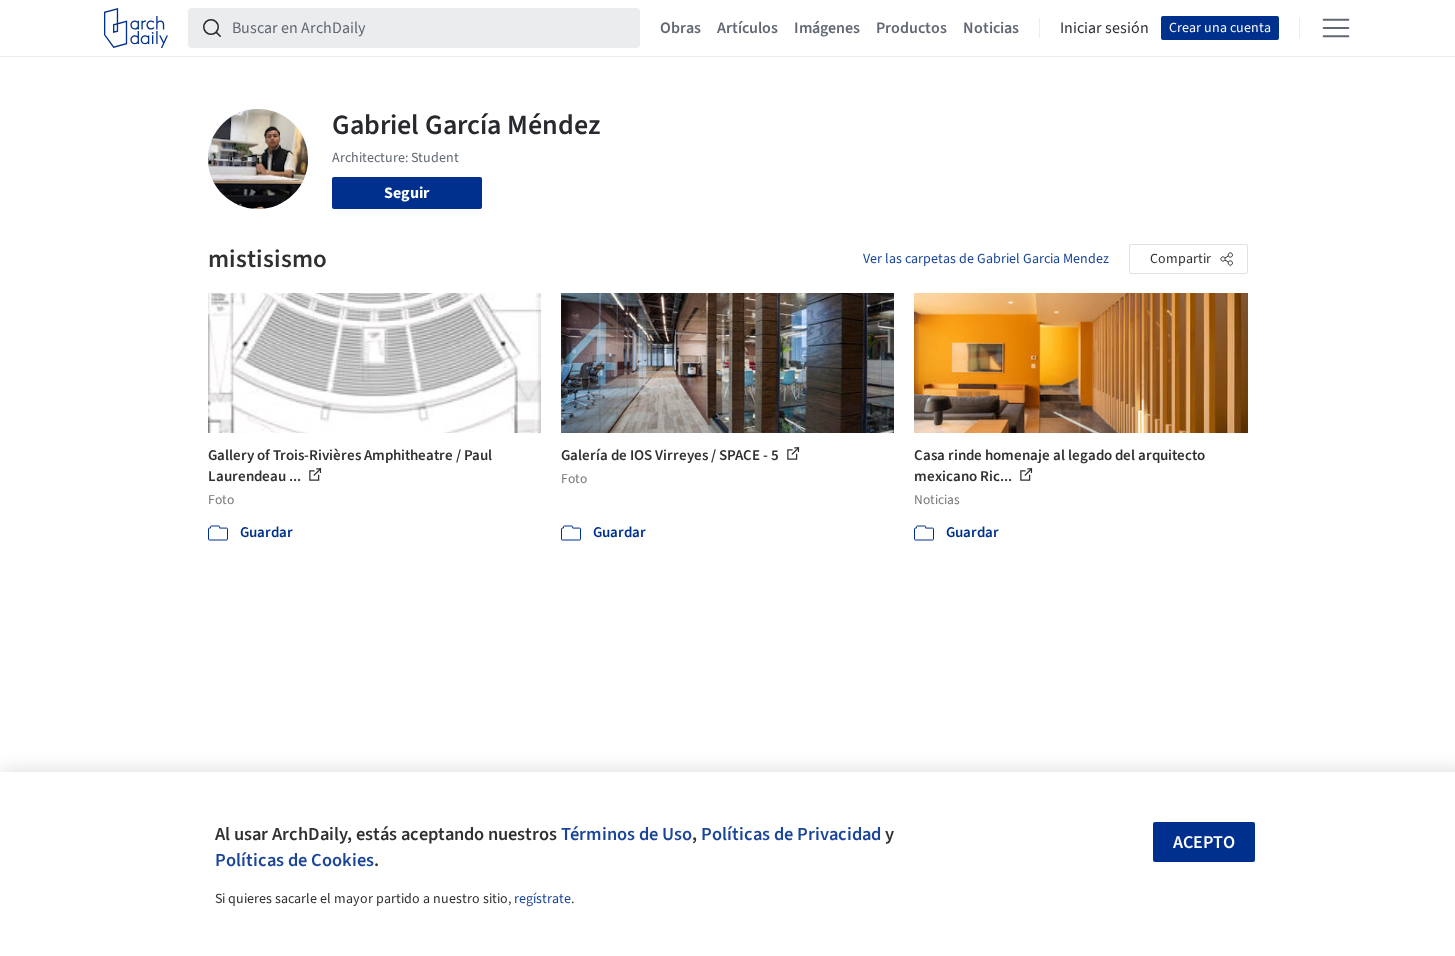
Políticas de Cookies (294, 860)
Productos (911, 28)
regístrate (542, 899)
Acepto (1204, 842)
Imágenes (827, 28)
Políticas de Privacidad (791, 834)
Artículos (747, 28)
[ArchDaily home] (136, 28)
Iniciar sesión (1104, 28)
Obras (680, 28)
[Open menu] (1336, 28)
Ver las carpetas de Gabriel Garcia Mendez (986, 259)
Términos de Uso (626, 834)
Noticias (991, 28)
